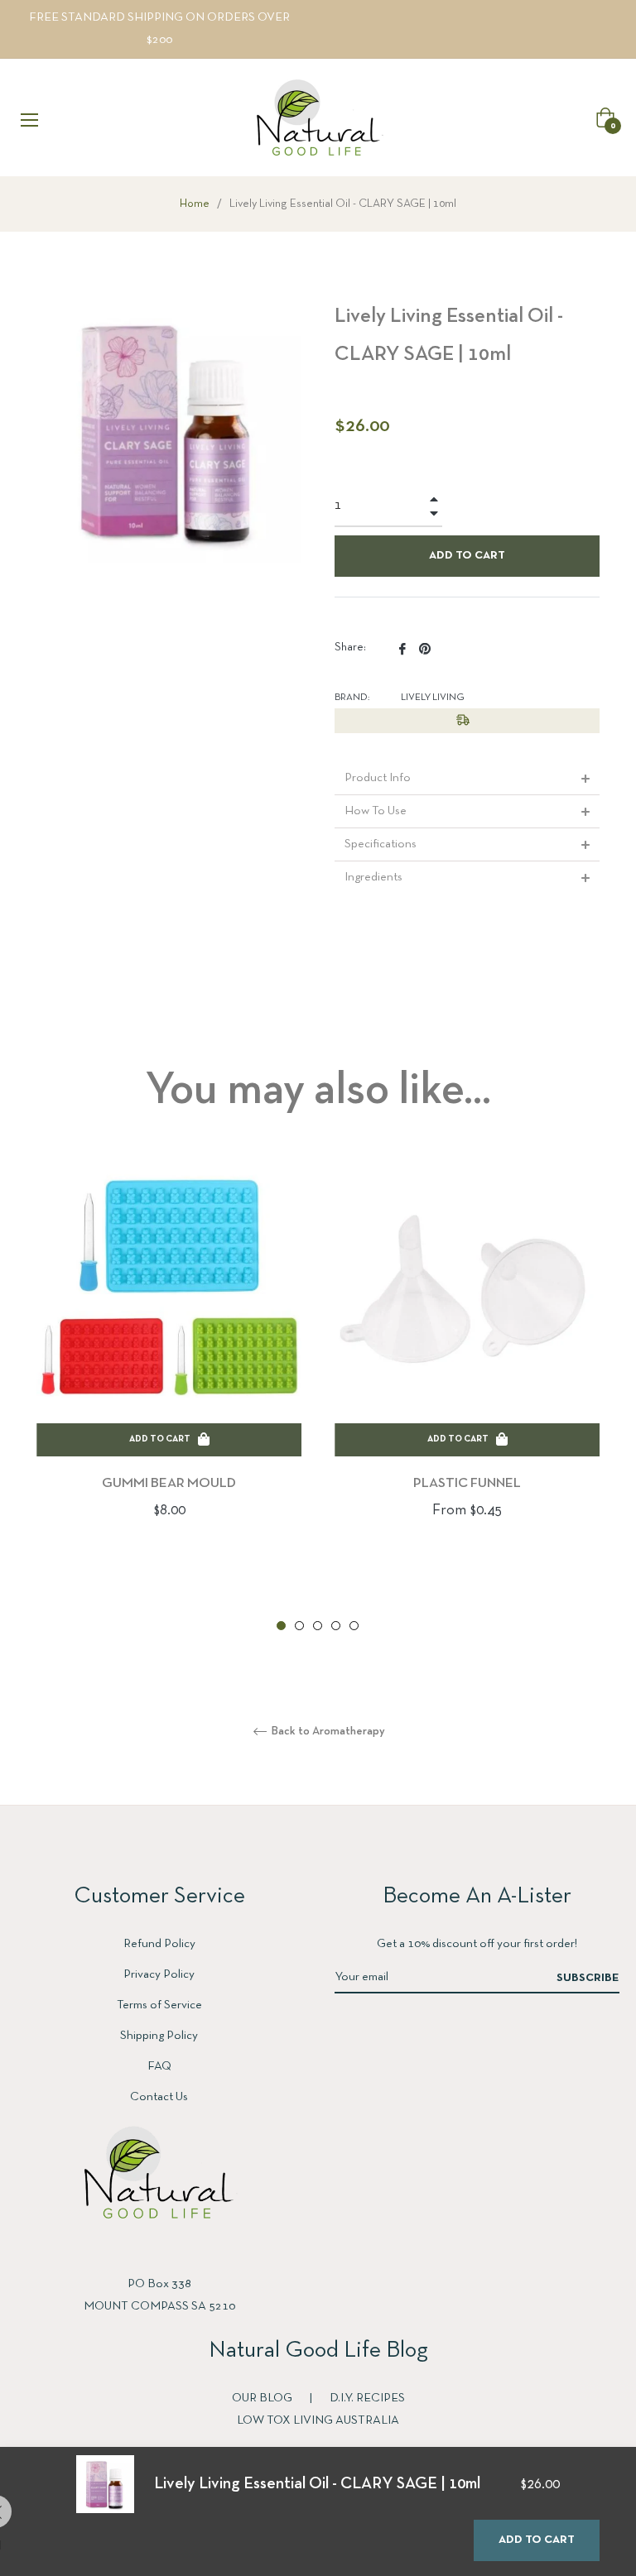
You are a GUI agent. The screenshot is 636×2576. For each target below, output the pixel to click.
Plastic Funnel (467, 1483)
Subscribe (588, 1978)
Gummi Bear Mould (169, 1483)
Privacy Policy (159, 1974)
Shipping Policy (159, 2036)
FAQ (159, 2066)
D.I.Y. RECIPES (367, 2398)
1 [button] (281, 1626)
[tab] (467, 778)
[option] (169, 1366)
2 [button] (299, 1626)
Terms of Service (159, 2005)
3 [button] (318, 1626)
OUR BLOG (263, 2398)
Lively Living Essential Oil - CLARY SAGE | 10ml (317, 2484)
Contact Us (159, 2097)
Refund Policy (159, 1944)
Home (195, 204)
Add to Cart (537, 2540)
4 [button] (336, 1626)
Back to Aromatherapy (327, 1732)
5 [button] (354, 1626)
